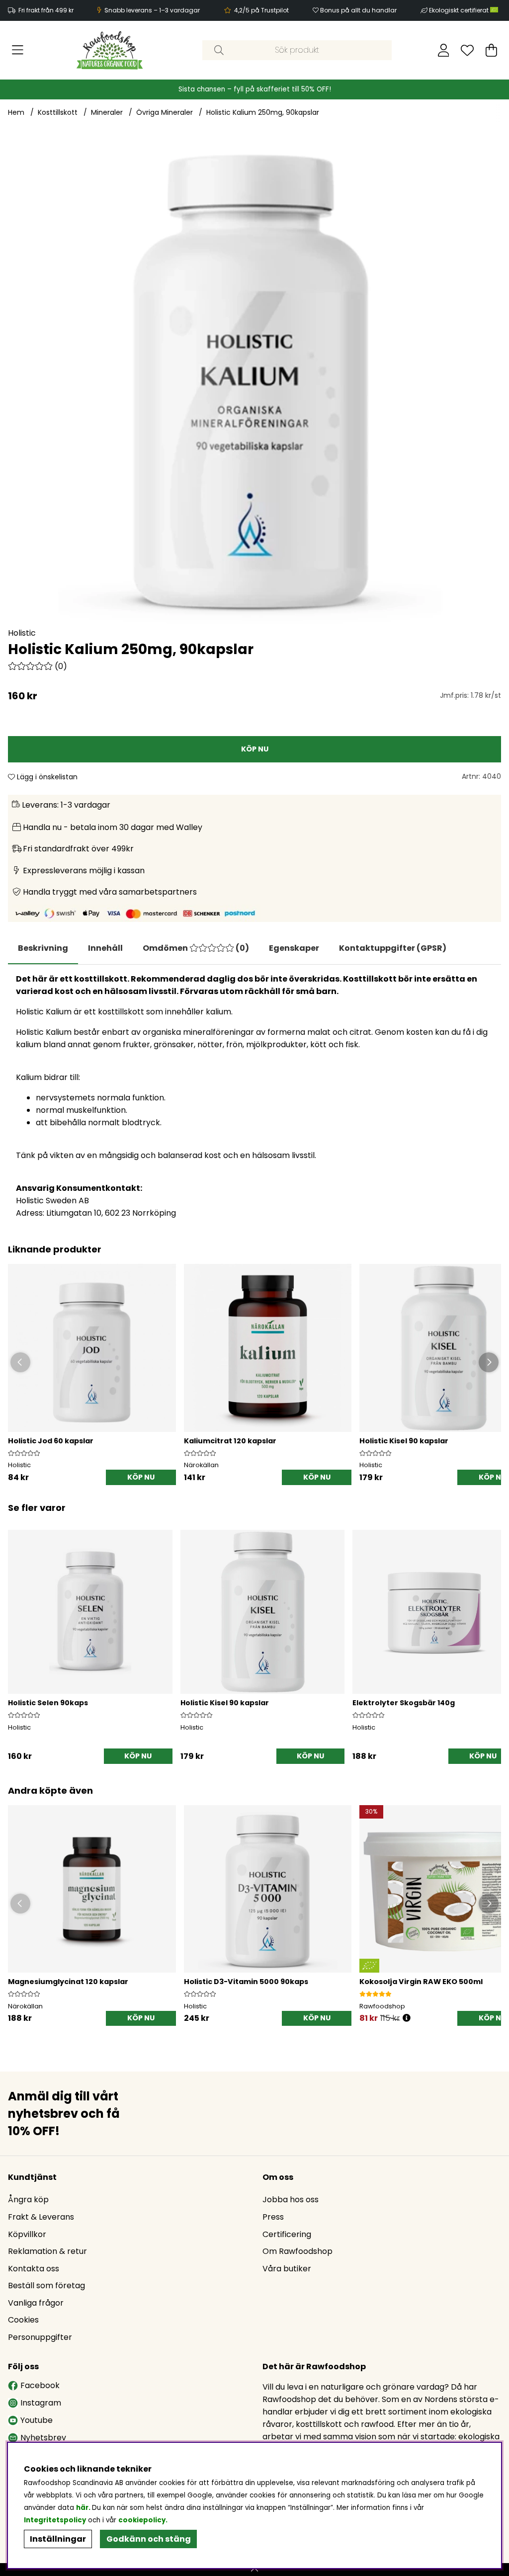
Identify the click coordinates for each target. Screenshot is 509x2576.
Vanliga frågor (36, 2303)
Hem (16, 112)
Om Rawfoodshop (297, 2251)
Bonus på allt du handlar (358, 10)
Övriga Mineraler (165, 112)
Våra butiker (287, 2269)
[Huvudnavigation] (18, 50)
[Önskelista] (467, 50)
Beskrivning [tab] (43, 948)
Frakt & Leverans (41, 2217)
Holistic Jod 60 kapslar (51, 1441)
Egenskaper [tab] (294, 948)
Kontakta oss (34, 2269)
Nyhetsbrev (43, 2438)
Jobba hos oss (291, 2200)
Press (273, 2217)
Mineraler (107, 112)
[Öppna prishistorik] (407, 2018)
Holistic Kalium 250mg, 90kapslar (263, 112)
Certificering (287, 2234)
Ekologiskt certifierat (460, 10)
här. (84, 2508)
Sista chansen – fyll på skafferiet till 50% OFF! (255, 89)
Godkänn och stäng (149, 2539)
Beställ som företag (46, 2285)
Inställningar (58, 2539)
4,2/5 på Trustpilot (261, 10)
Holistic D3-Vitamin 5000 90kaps (246, 1982)
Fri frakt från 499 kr (46, 10)
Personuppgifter (40, 2337)
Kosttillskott (58, 112)
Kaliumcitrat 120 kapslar (230, 1441)
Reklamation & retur (47, 2251)
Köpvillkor (27, 2234)
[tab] (105, 948)
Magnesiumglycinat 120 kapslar (68, 1982)
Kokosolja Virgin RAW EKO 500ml (421, 1982)
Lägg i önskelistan (46, 777)
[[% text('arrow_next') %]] (492, 1634)
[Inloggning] (444, 50)
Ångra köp (28, 2200)
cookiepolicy (142, 2520)
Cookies (23, 2320)
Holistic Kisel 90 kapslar (404, 1441)
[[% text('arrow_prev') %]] (17, 1634)
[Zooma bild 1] (254, 380)
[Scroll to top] (254, 2570)
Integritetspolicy (55, 2520)
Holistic (22, 633)
